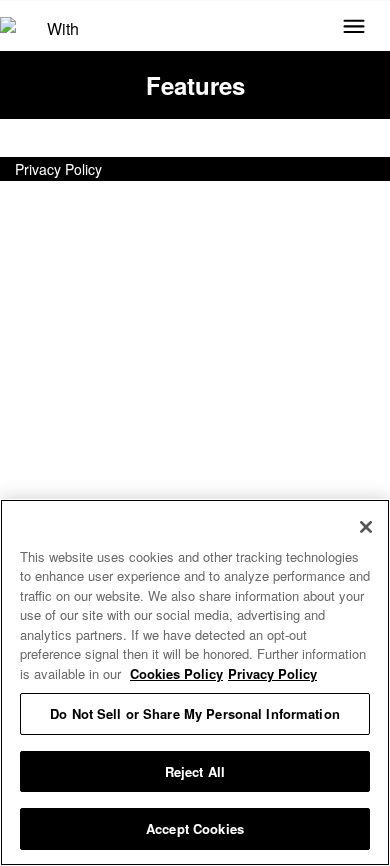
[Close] (366, 527)
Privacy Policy (58, 169)
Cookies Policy (176, 673)
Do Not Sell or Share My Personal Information (195, 713)
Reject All (195, 771)
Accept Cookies (195, 828)
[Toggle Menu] (354, 28)
